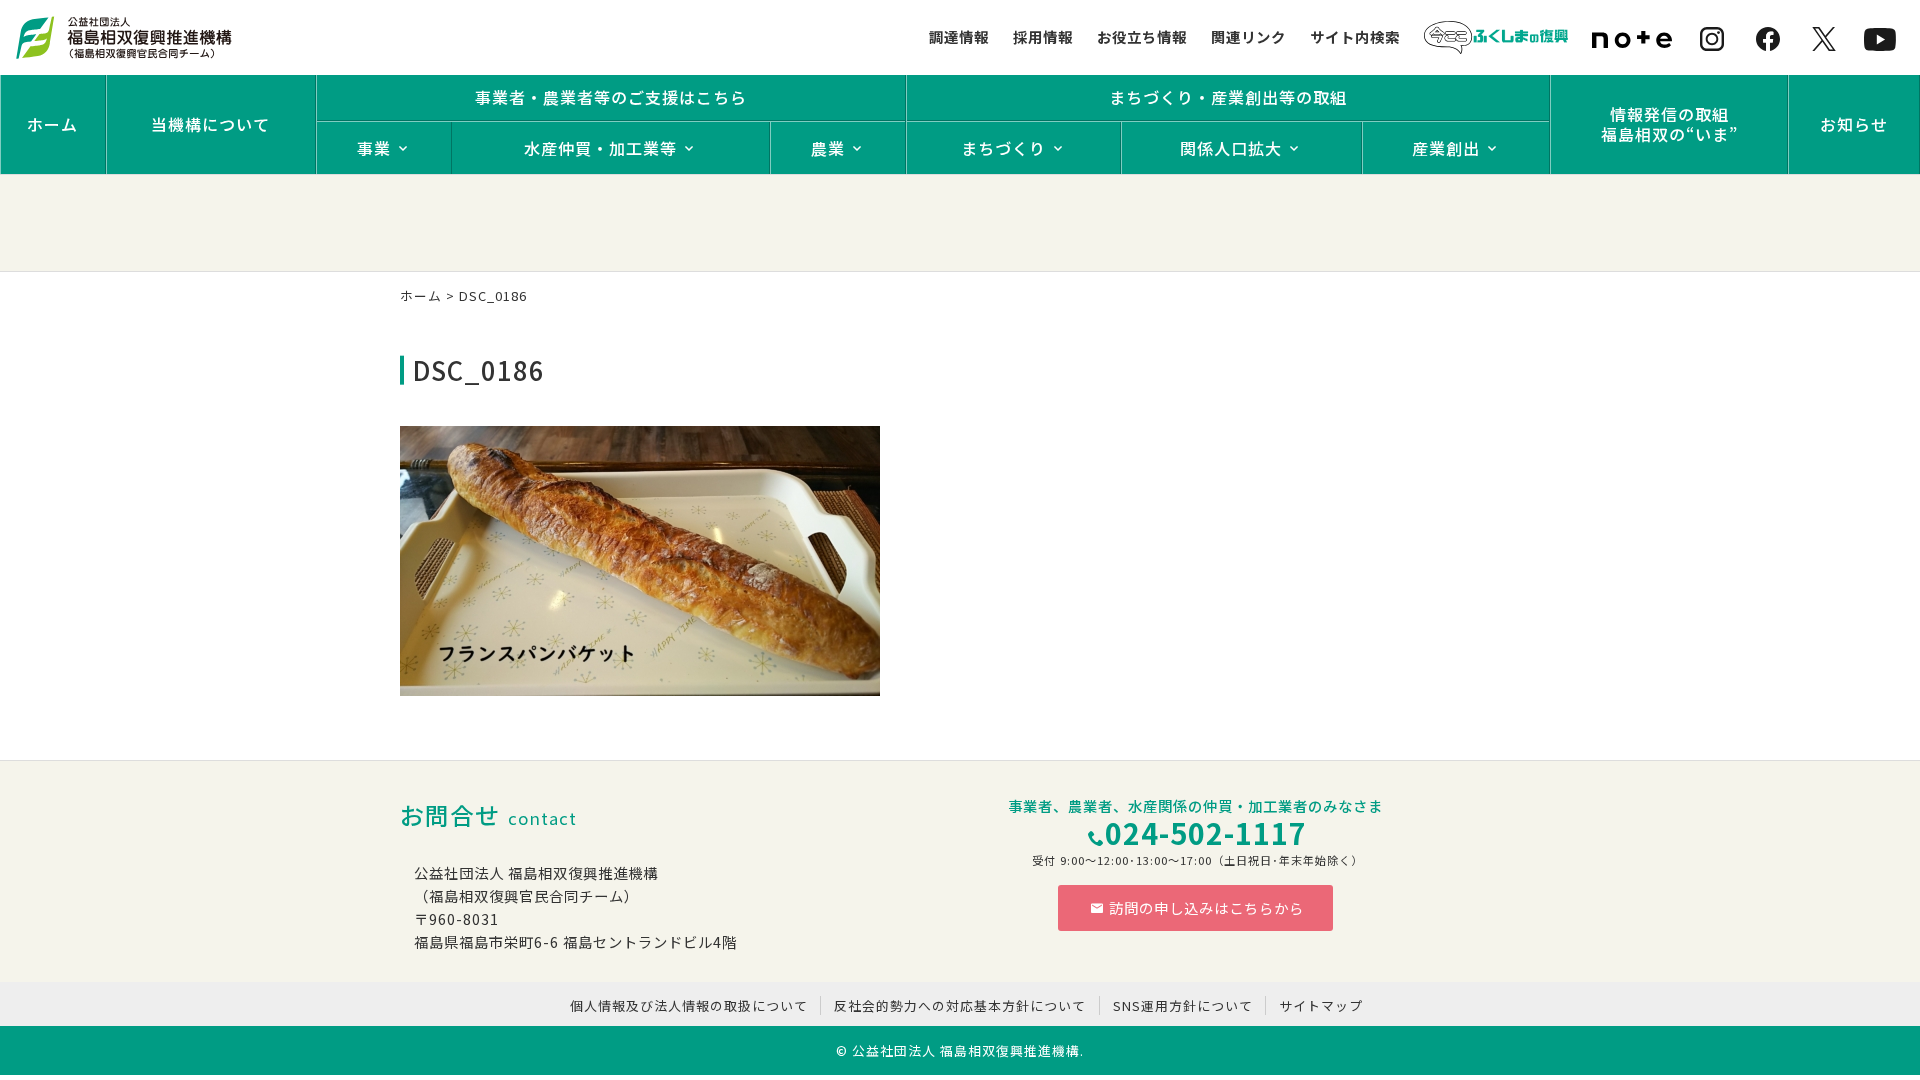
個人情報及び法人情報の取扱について (689, 1005)
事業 (374, 148)
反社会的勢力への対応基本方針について (960, 1005)
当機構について (210, 124)
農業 (828, 148)
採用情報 (1043, 36)
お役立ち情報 (1142, 36)
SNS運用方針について (1183, 1005)
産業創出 (1446, 148)
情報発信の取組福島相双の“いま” (1669, 124)
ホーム (52, 124)
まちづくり (1003, 148)
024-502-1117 (1206, 832)
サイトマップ (1321, 1005)
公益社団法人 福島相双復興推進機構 (966, 1050)
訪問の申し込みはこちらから (1206, 907)
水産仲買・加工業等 (600, 148)
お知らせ (1854, 124)
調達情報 (959, 36)
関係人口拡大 (1231, 148)
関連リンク (1248, 36)
